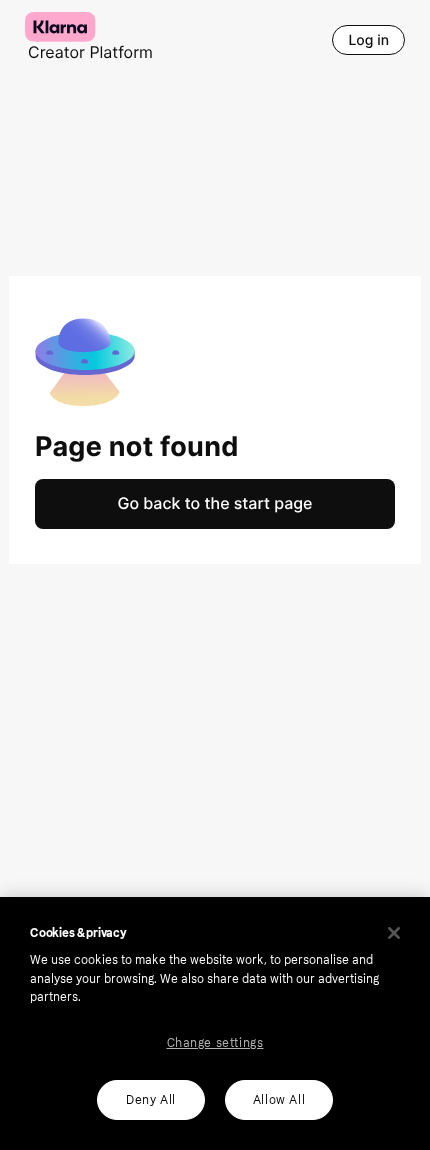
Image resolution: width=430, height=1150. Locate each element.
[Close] (394, 933)
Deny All (151, 1100)
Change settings (215, 1043)
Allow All (279, 1100)
